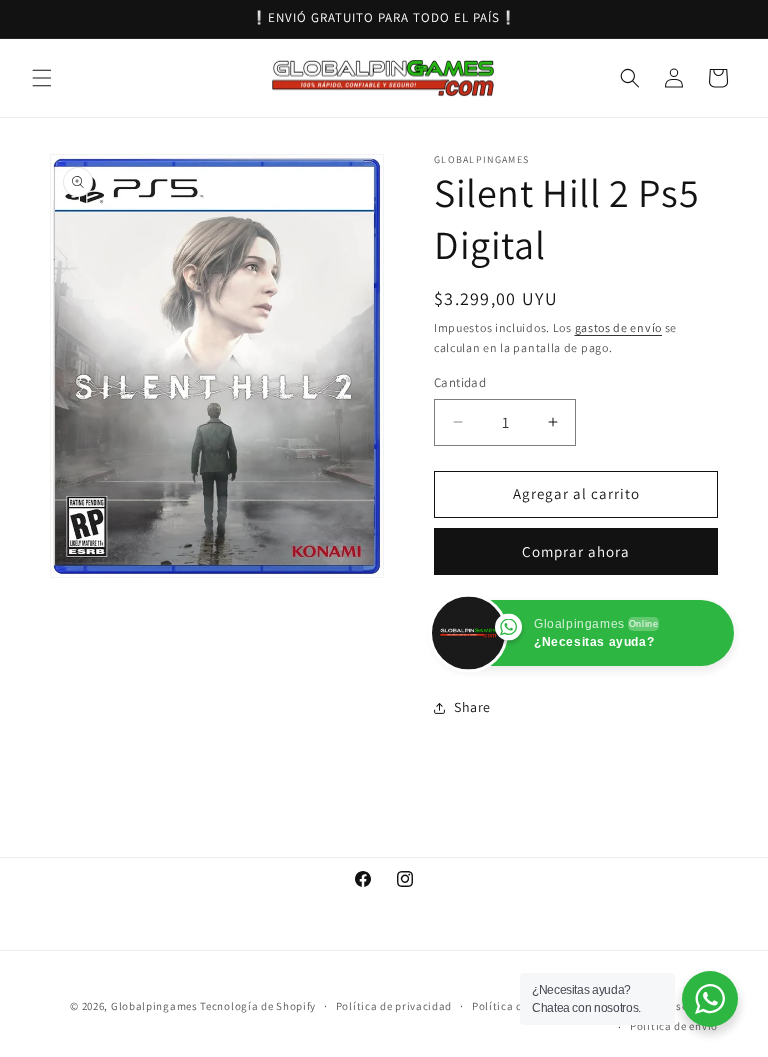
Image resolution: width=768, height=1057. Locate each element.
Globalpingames (154, 1006)
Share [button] (472, 707)
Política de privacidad (394, 1006)
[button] (42, 78)
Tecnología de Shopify (258, 1006)
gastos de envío (619, 327)
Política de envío (674, 1026)
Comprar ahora (576, 551)
